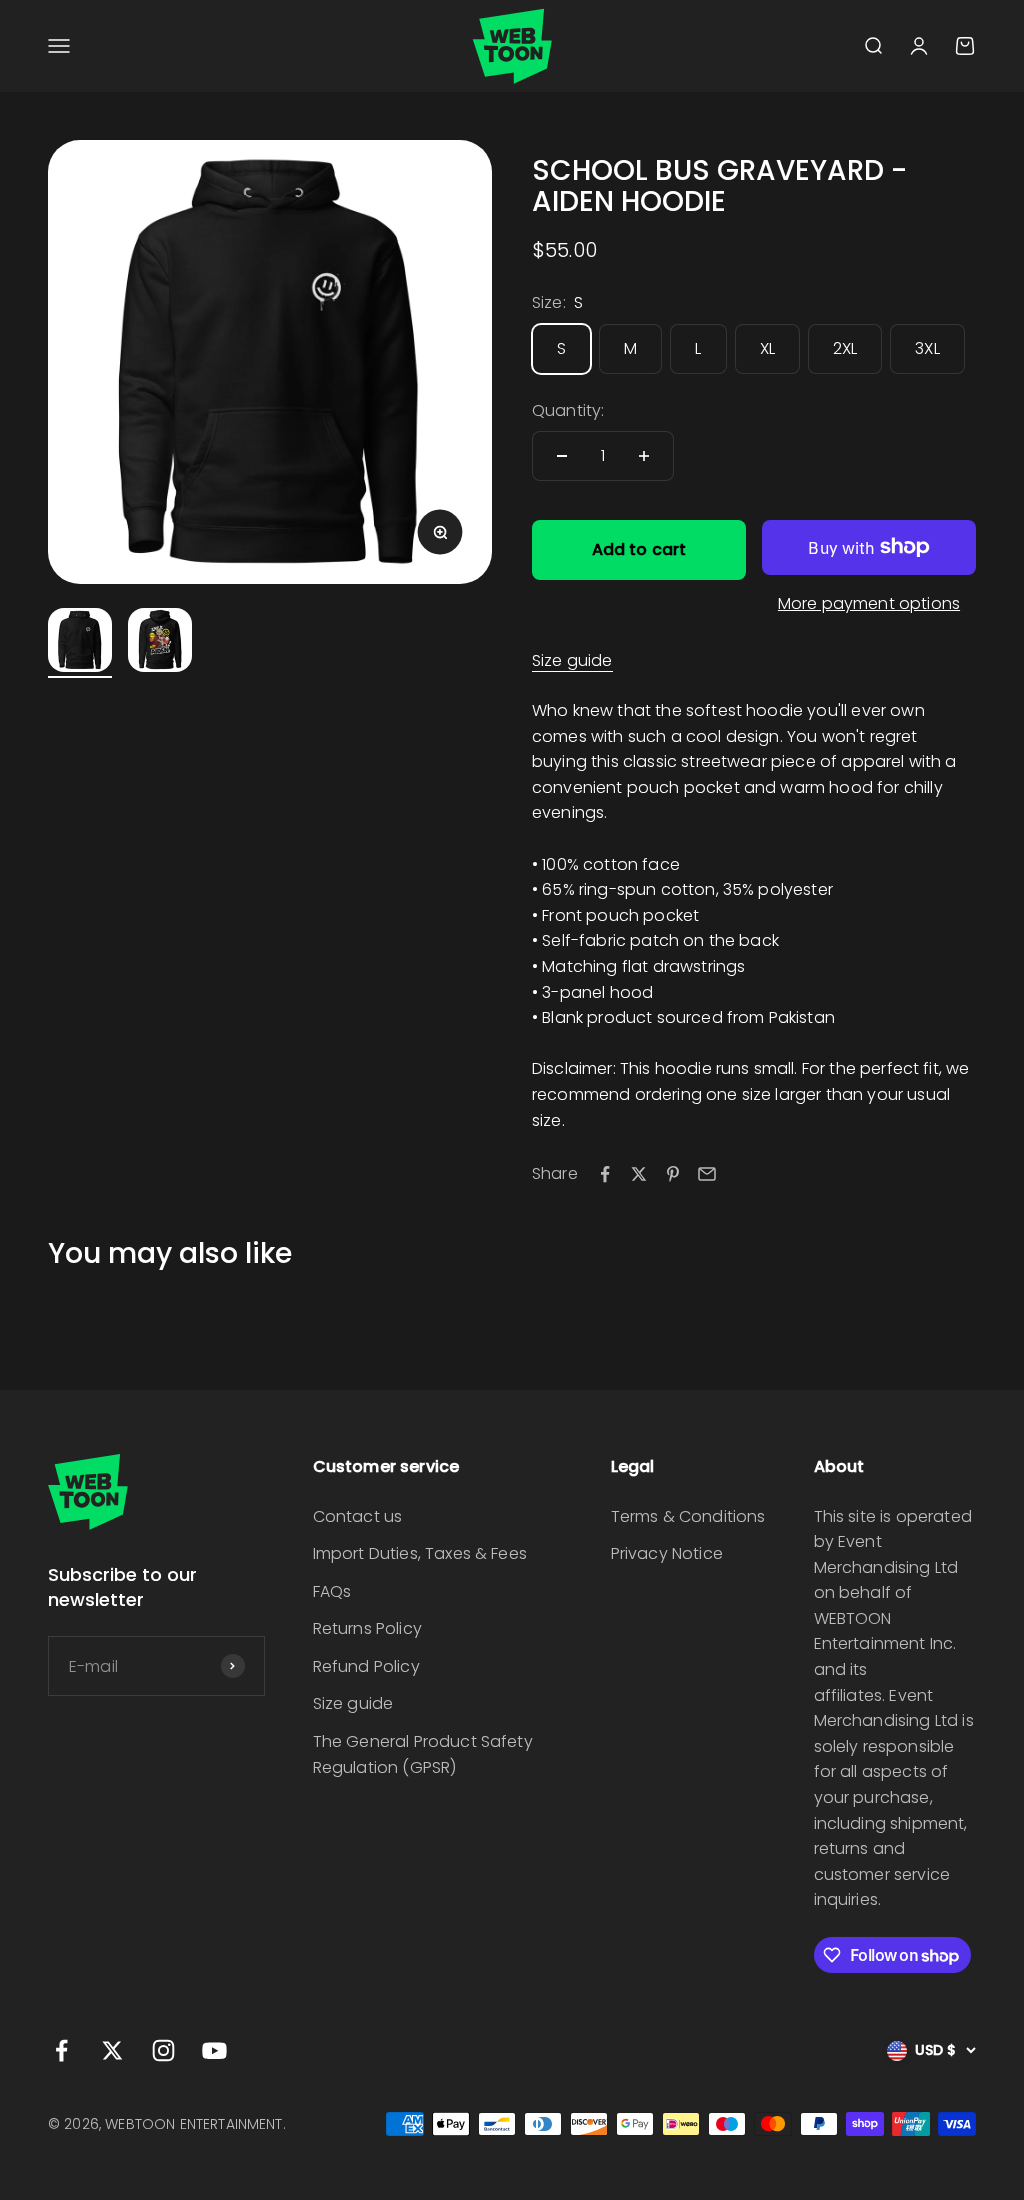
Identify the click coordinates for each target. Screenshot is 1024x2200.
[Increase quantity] (644, 456)
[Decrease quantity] (562, 456)
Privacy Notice (667, 1553)
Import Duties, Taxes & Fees (420, 1553)
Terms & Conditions (688, 1516)
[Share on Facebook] (605, 1174)
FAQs (332, 1591)
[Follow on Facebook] (61, 2050)
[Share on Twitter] (639, 1174)
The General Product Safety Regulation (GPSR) (423, 1754)
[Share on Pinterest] (673, 1174)
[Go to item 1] (80, 643)
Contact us (358, 1516)
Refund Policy (366, 1666)
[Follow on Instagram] (163, 2050)
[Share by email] (707, 1174)
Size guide (572, 660)
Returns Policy (367, 1628)
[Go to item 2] (160, 643)
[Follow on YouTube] (214, 2050)
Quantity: (568, 410)
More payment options (869, 603)
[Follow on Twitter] (112, 2050)
